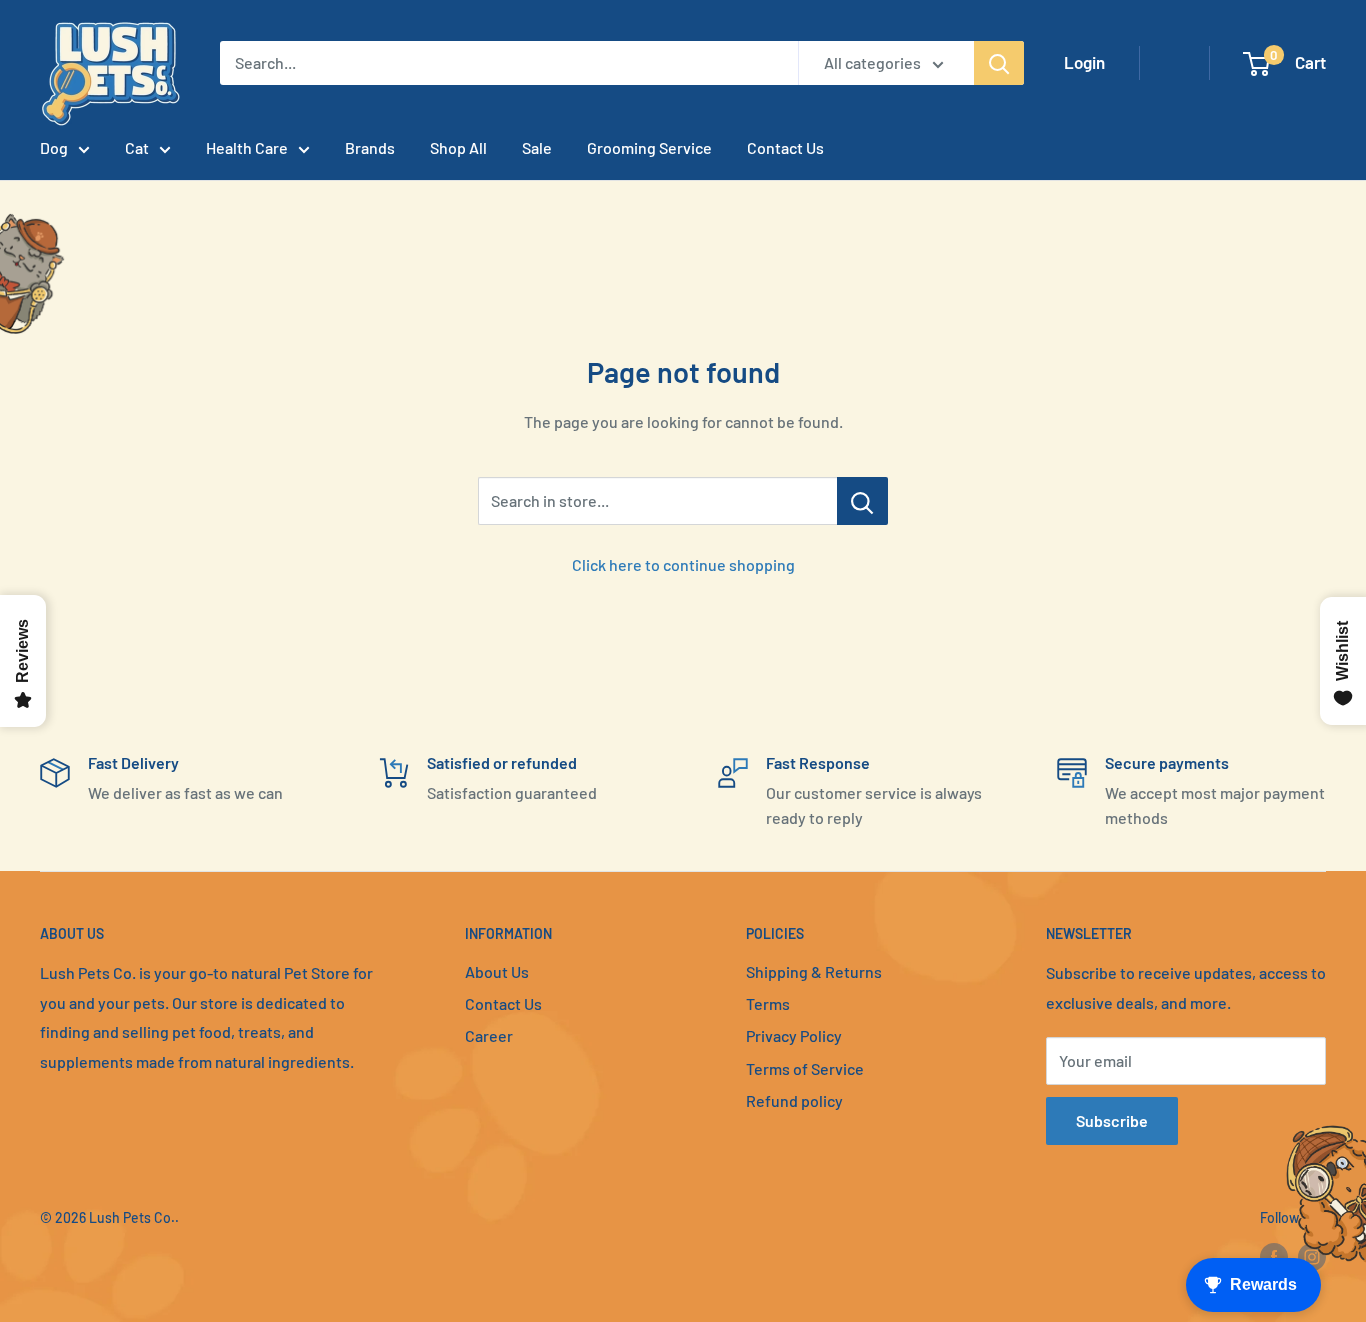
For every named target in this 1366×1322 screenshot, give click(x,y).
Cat (137, 147)
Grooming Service (649, 147)
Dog (54, 147)
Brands (370, 147)
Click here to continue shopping (683, 564)
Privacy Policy (794, 1035)
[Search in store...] (862, 501)
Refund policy (794, 1100)
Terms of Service (805, 1068)
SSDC (111, 1258)
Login (1084, 62)
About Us (497, 971)
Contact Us (785, 147)
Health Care (247, 147)
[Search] (999, 63)
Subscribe (1112, 1120)
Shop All (458, 147)
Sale (537, 147)
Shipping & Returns (814, 971)
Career (489, 1035)
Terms (768, 1003)
